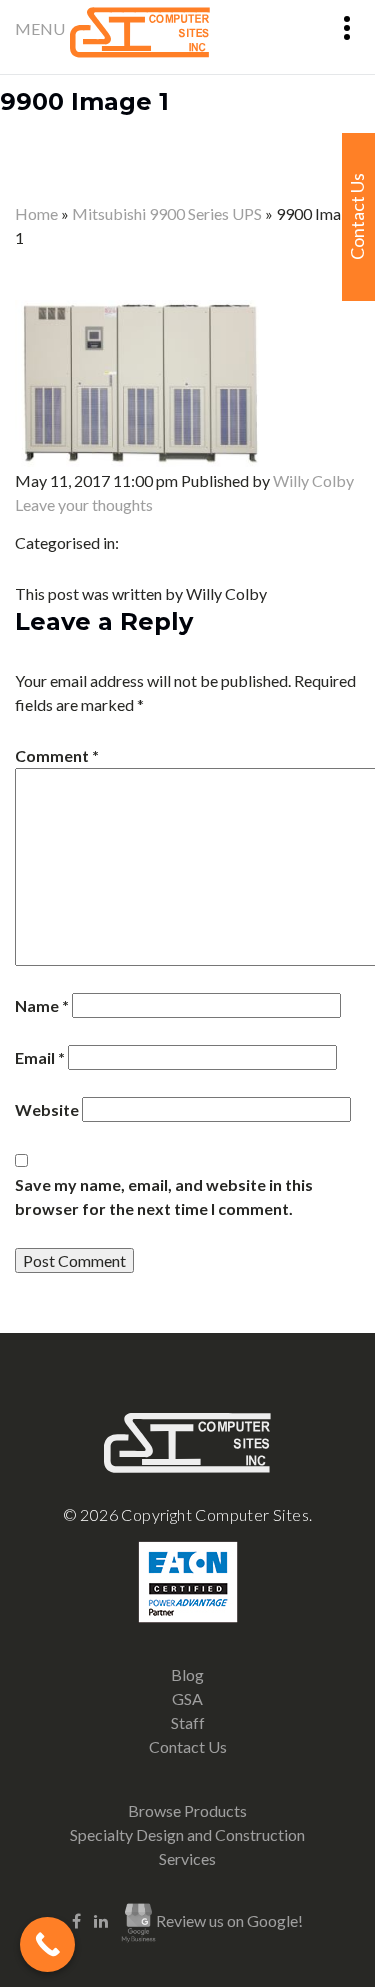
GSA (187, 1698)
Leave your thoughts (84, 504)
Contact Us (188, 1746)
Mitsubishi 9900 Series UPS (167, 213)
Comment (57, 755)
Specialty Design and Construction (187, 1834)
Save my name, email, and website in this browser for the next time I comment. (164, 1196)
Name (42, 1005)
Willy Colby (313, 480)
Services (187, 1858)
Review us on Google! (229, 1920)
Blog (187, 1674)
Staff (188, 1722)
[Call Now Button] (47, 1944)
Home (36, 213)
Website (47, 1109)
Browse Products (187, 1810)
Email (40, 1057)
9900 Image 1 (84, 101)
